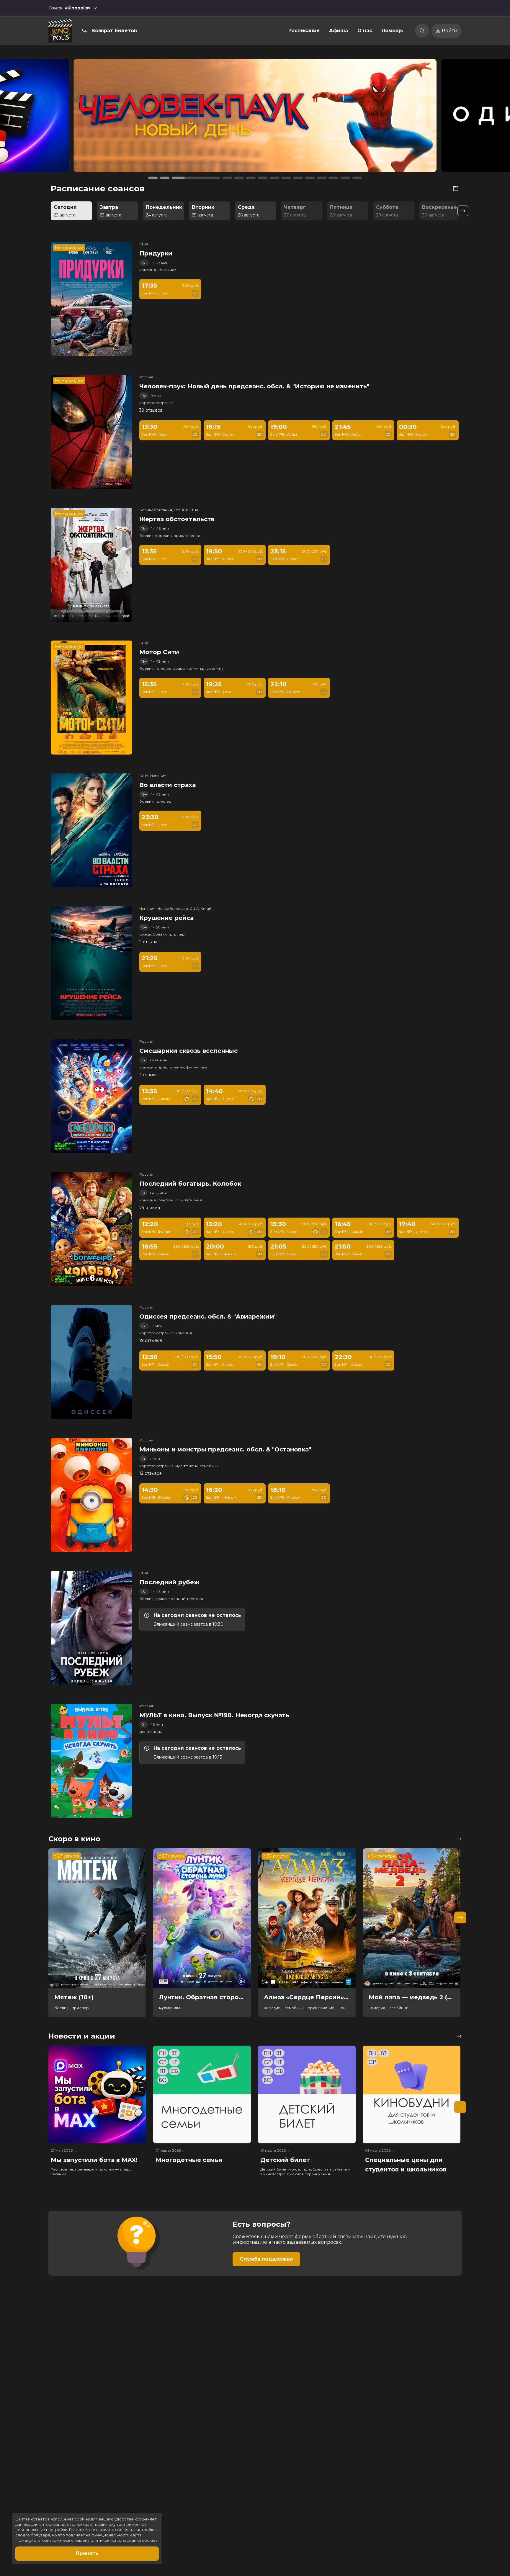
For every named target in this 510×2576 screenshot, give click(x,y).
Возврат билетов (114, 31)
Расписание (304, 31)
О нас (365, 31)
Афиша (339, 31)
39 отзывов (151, 410)
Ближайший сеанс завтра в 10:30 (188, 1624)
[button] (71, 118)
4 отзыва (148, 1075)
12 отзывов (151, 1473)
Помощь (392, 31)
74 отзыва (150, 1208)
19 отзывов (151, 1340)
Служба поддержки (266, 2259)
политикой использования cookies (123, 2540)
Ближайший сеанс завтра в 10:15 (188, 1757)
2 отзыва (148, 942)
